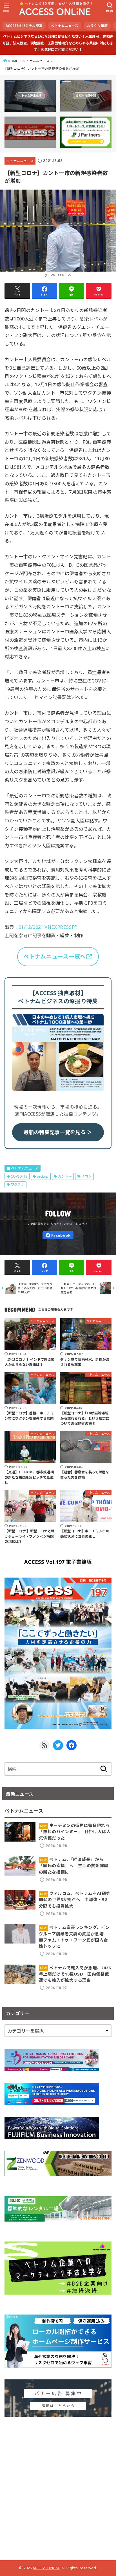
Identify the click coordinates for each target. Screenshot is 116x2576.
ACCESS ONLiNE (46, 2568)
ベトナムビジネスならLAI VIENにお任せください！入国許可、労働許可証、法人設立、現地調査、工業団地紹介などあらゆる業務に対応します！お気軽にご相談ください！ (58, 43)
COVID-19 (19, 1176)
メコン (86, 1176)
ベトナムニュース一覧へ (54, 956)
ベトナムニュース (65, 26)
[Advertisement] (58, 2486)
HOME (13, 61)
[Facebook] (58, 1235)
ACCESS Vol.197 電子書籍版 (58, 1562)
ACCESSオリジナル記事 (24, 26)
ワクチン (18, 1185)
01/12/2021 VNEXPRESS (45, 927)
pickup (43, 1176)
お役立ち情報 (97, 26)
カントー (65, 1176)
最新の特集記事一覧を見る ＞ (58, 1132)
